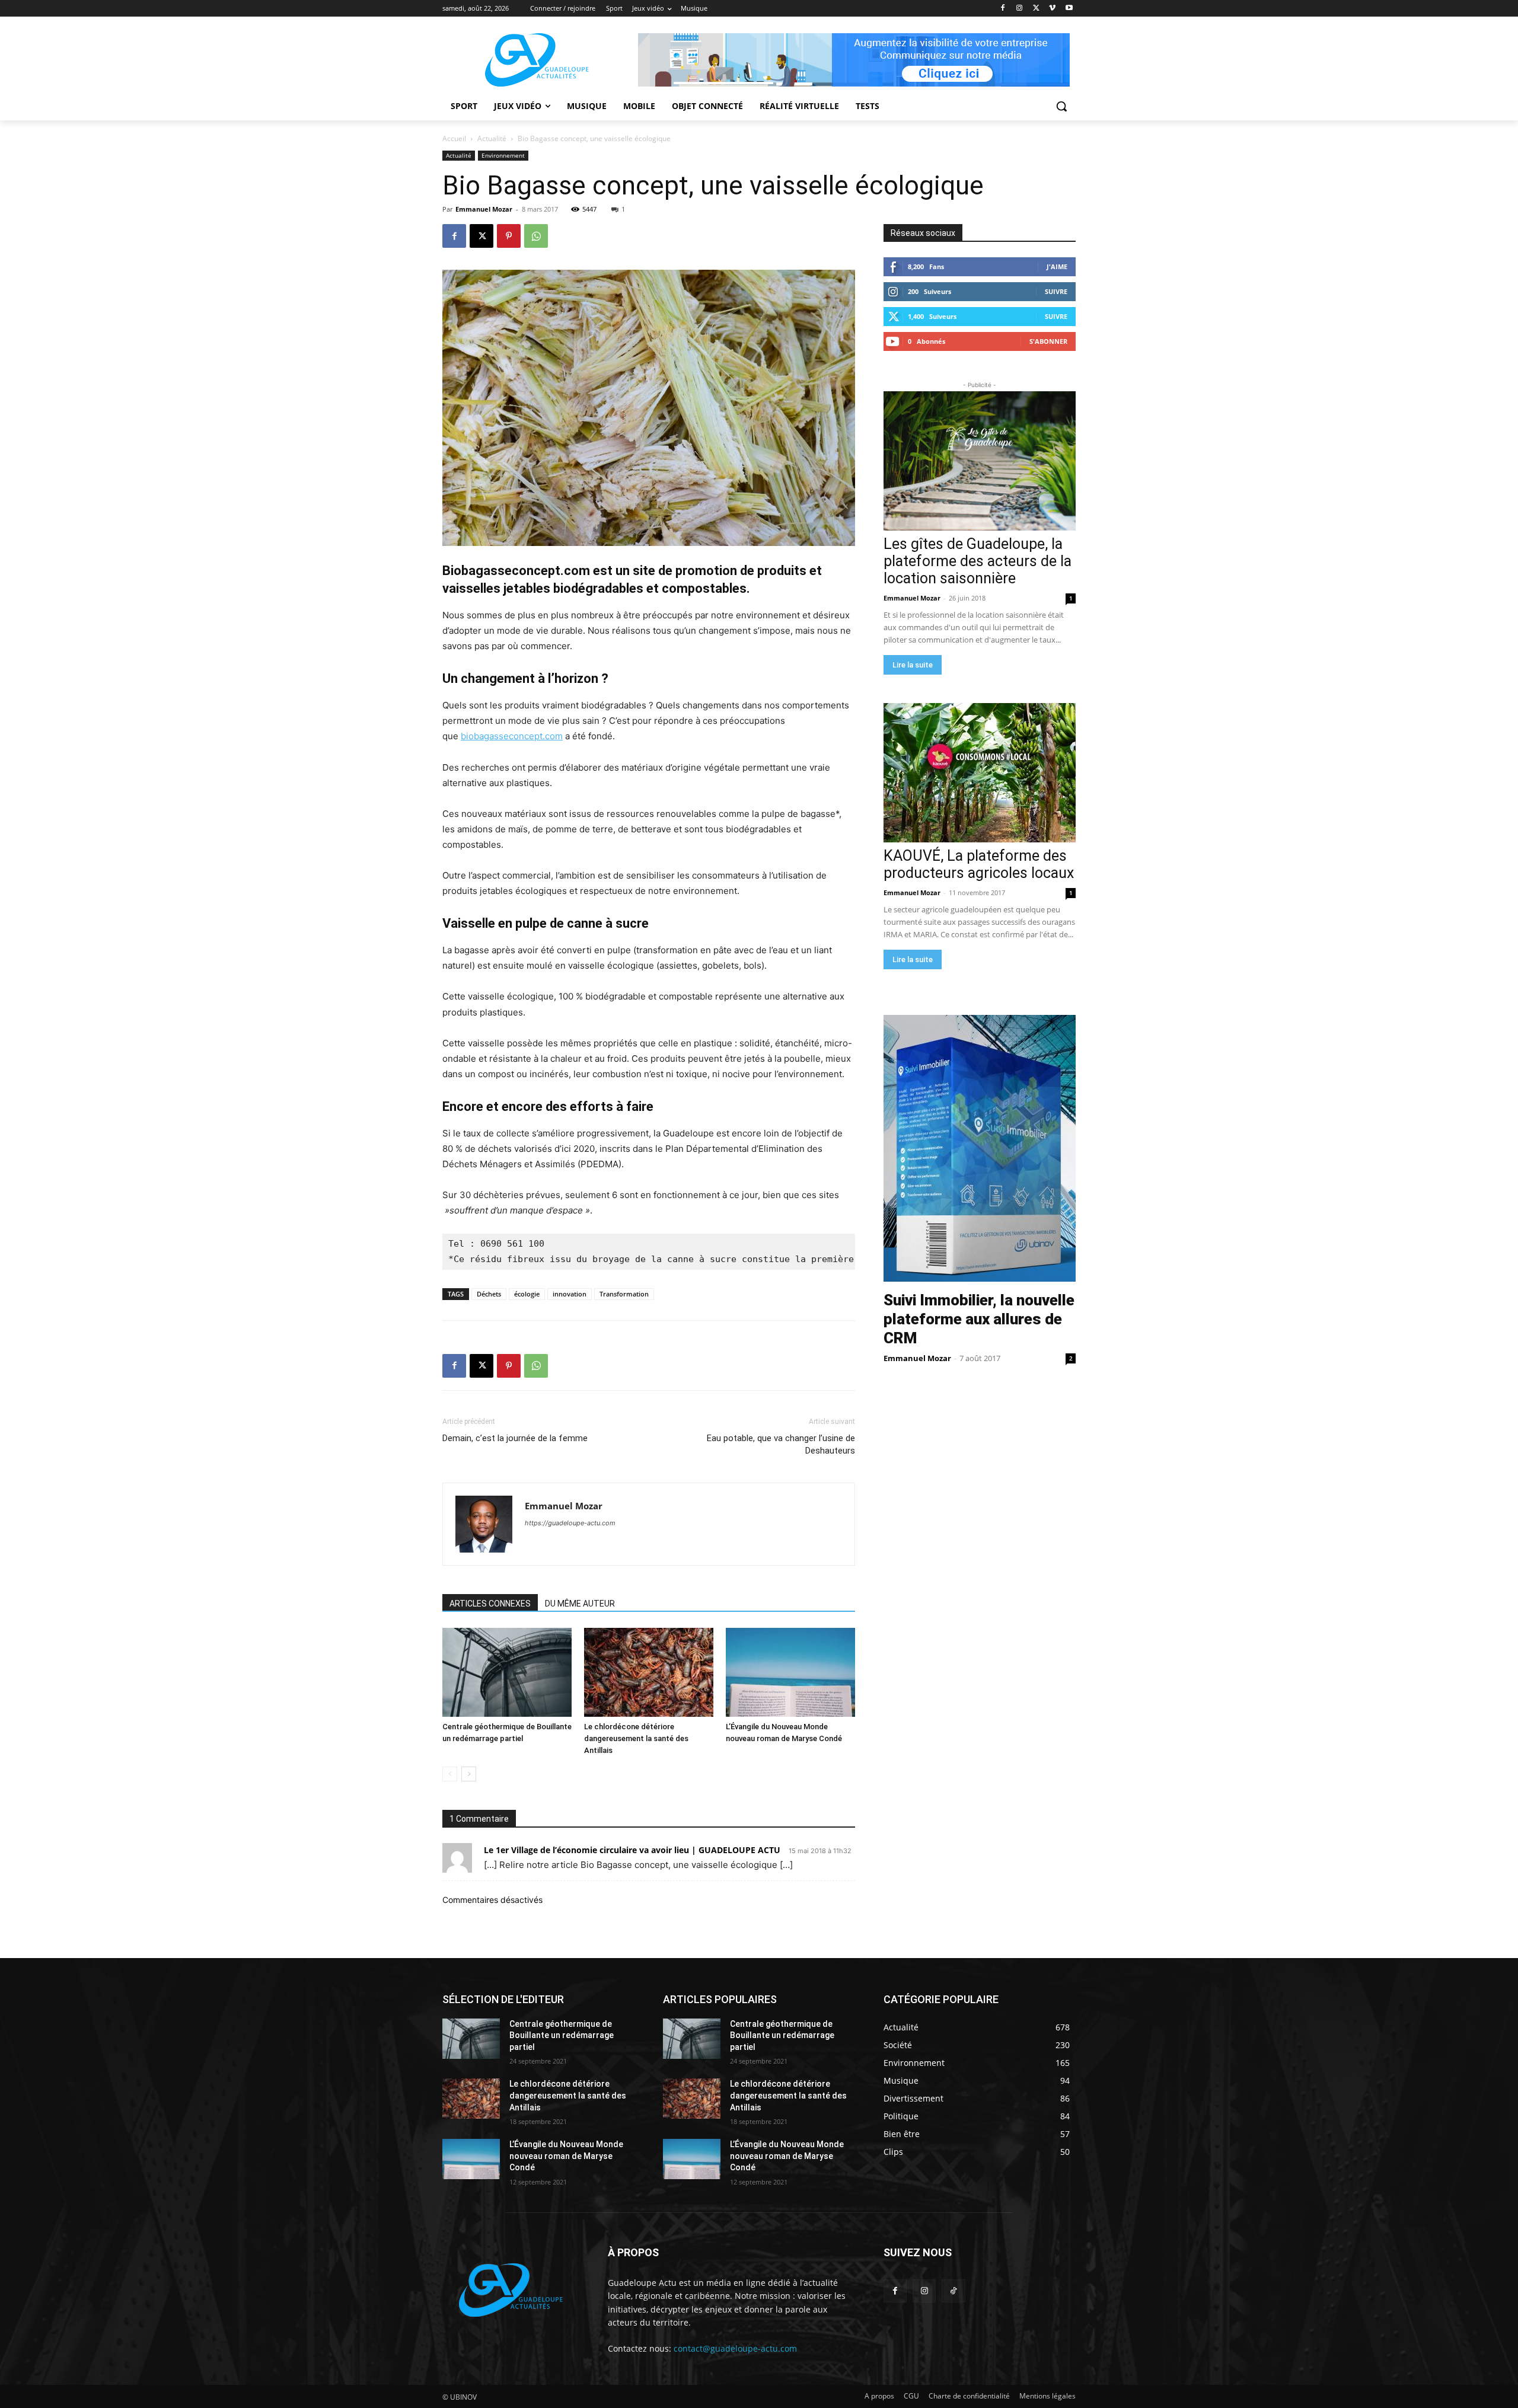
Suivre (1056, 291)
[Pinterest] (509, 236)
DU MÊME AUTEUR (580, 1604)
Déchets (489, 1294)
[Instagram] (1020, 9)
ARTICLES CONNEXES (490, 1604)
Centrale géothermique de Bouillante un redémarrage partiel (562, 2035)
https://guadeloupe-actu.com (570, 1523)
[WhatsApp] (536, 236)
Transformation (624, 1294)
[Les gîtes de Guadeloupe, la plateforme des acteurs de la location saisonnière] (980, 461)
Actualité (492, 138)
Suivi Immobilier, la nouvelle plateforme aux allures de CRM (979, 1319)
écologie (527, 1294)
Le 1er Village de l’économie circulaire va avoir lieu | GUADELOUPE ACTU (632, 1850)
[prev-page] (450, 1774)
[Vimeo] (1052, 9)
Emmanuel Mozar (484, 209)
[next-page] (469, 1774)
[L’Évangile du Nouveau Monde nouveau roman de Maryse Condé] (790, 1672)
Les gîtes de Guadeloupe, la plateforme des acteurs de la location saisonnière (978, 561)
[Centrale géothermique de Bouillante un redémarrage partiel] (507, 1672)
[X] (1036, 9)
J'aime (1057, 266)
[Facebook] (1003, 9)
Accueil (454, 138)
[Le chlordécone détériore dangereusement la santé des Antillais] (649, 1672)
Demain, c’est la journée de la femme (515, 1438)
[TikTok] (953, 2291)
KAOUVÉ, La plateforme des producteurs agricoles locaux (979, 864)
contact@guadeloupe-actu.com (735, 2348)
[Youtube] (1069, 9)
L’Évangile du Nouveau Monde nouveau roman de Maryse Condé (566, 2156)
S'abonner (1048, 341)
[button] (1061, 106)
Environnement (503, 155)
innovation (570, 1294)
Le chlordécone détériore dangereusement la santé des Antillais (636, 1738)
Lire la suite (913, 665)
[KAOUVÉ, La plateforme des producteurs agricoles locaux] (980, 773)
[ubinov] (854, 60)
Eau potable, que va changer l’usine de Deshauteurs (781, 1444)
